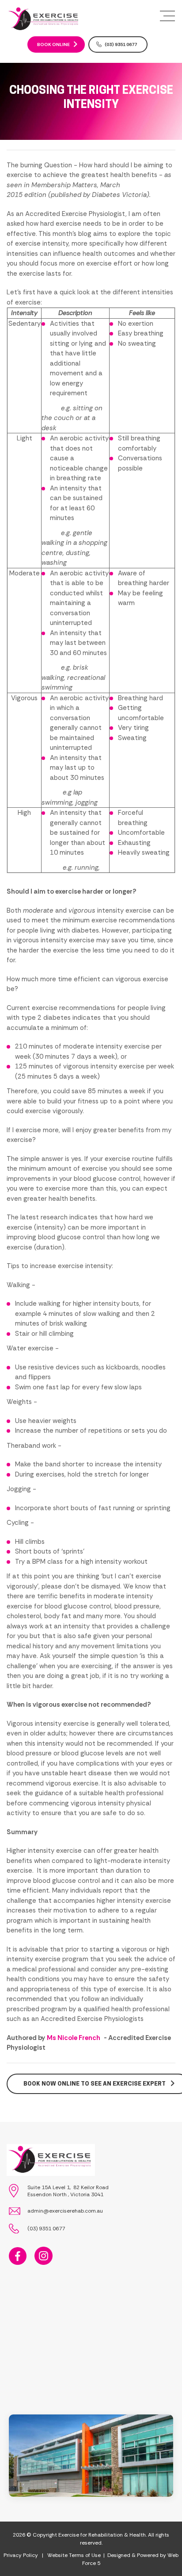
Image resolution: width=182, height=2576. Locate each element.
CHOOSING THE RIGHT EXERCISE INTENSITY (91, 97)
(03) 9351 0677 (121, 44)
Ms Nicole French (74, 2038)
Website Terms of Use (74, 2555)
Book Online (53, 44)
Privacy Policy (21, 2555)
